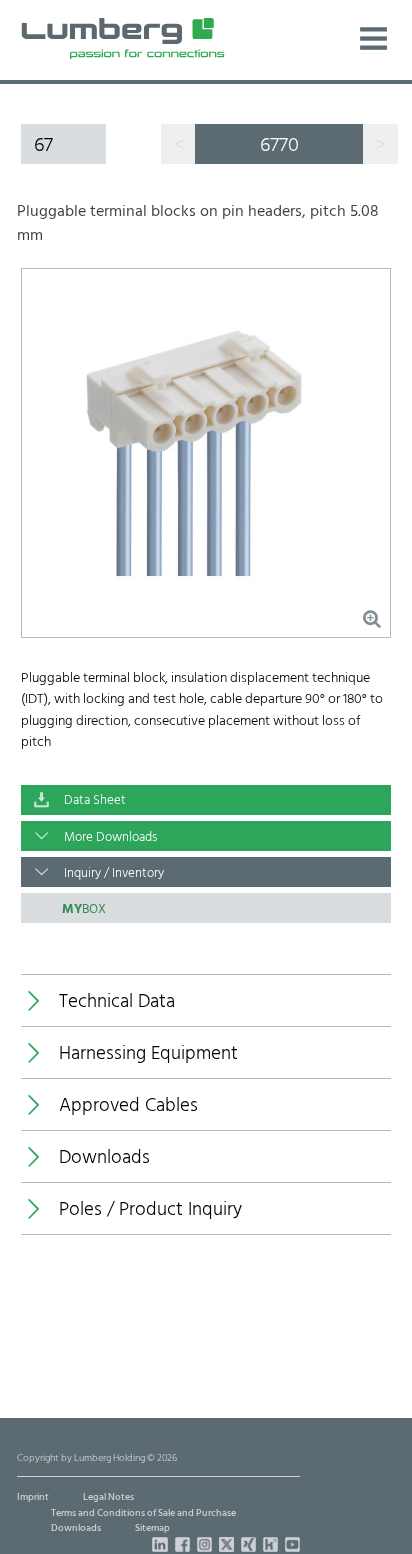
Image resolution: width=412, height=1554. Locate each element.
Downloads (76, 1528)
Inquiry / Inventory (114, 874)
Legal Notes (108, 1497)
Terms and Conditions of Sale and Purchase (143, 1513)
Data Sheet (95, 801)
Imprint (33, 1497)
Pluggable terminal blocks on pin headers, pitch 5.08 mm (198, 224)
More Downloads (110, 838)
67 (43, 145)
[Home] (123, 38)
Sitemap (152, 1528)
